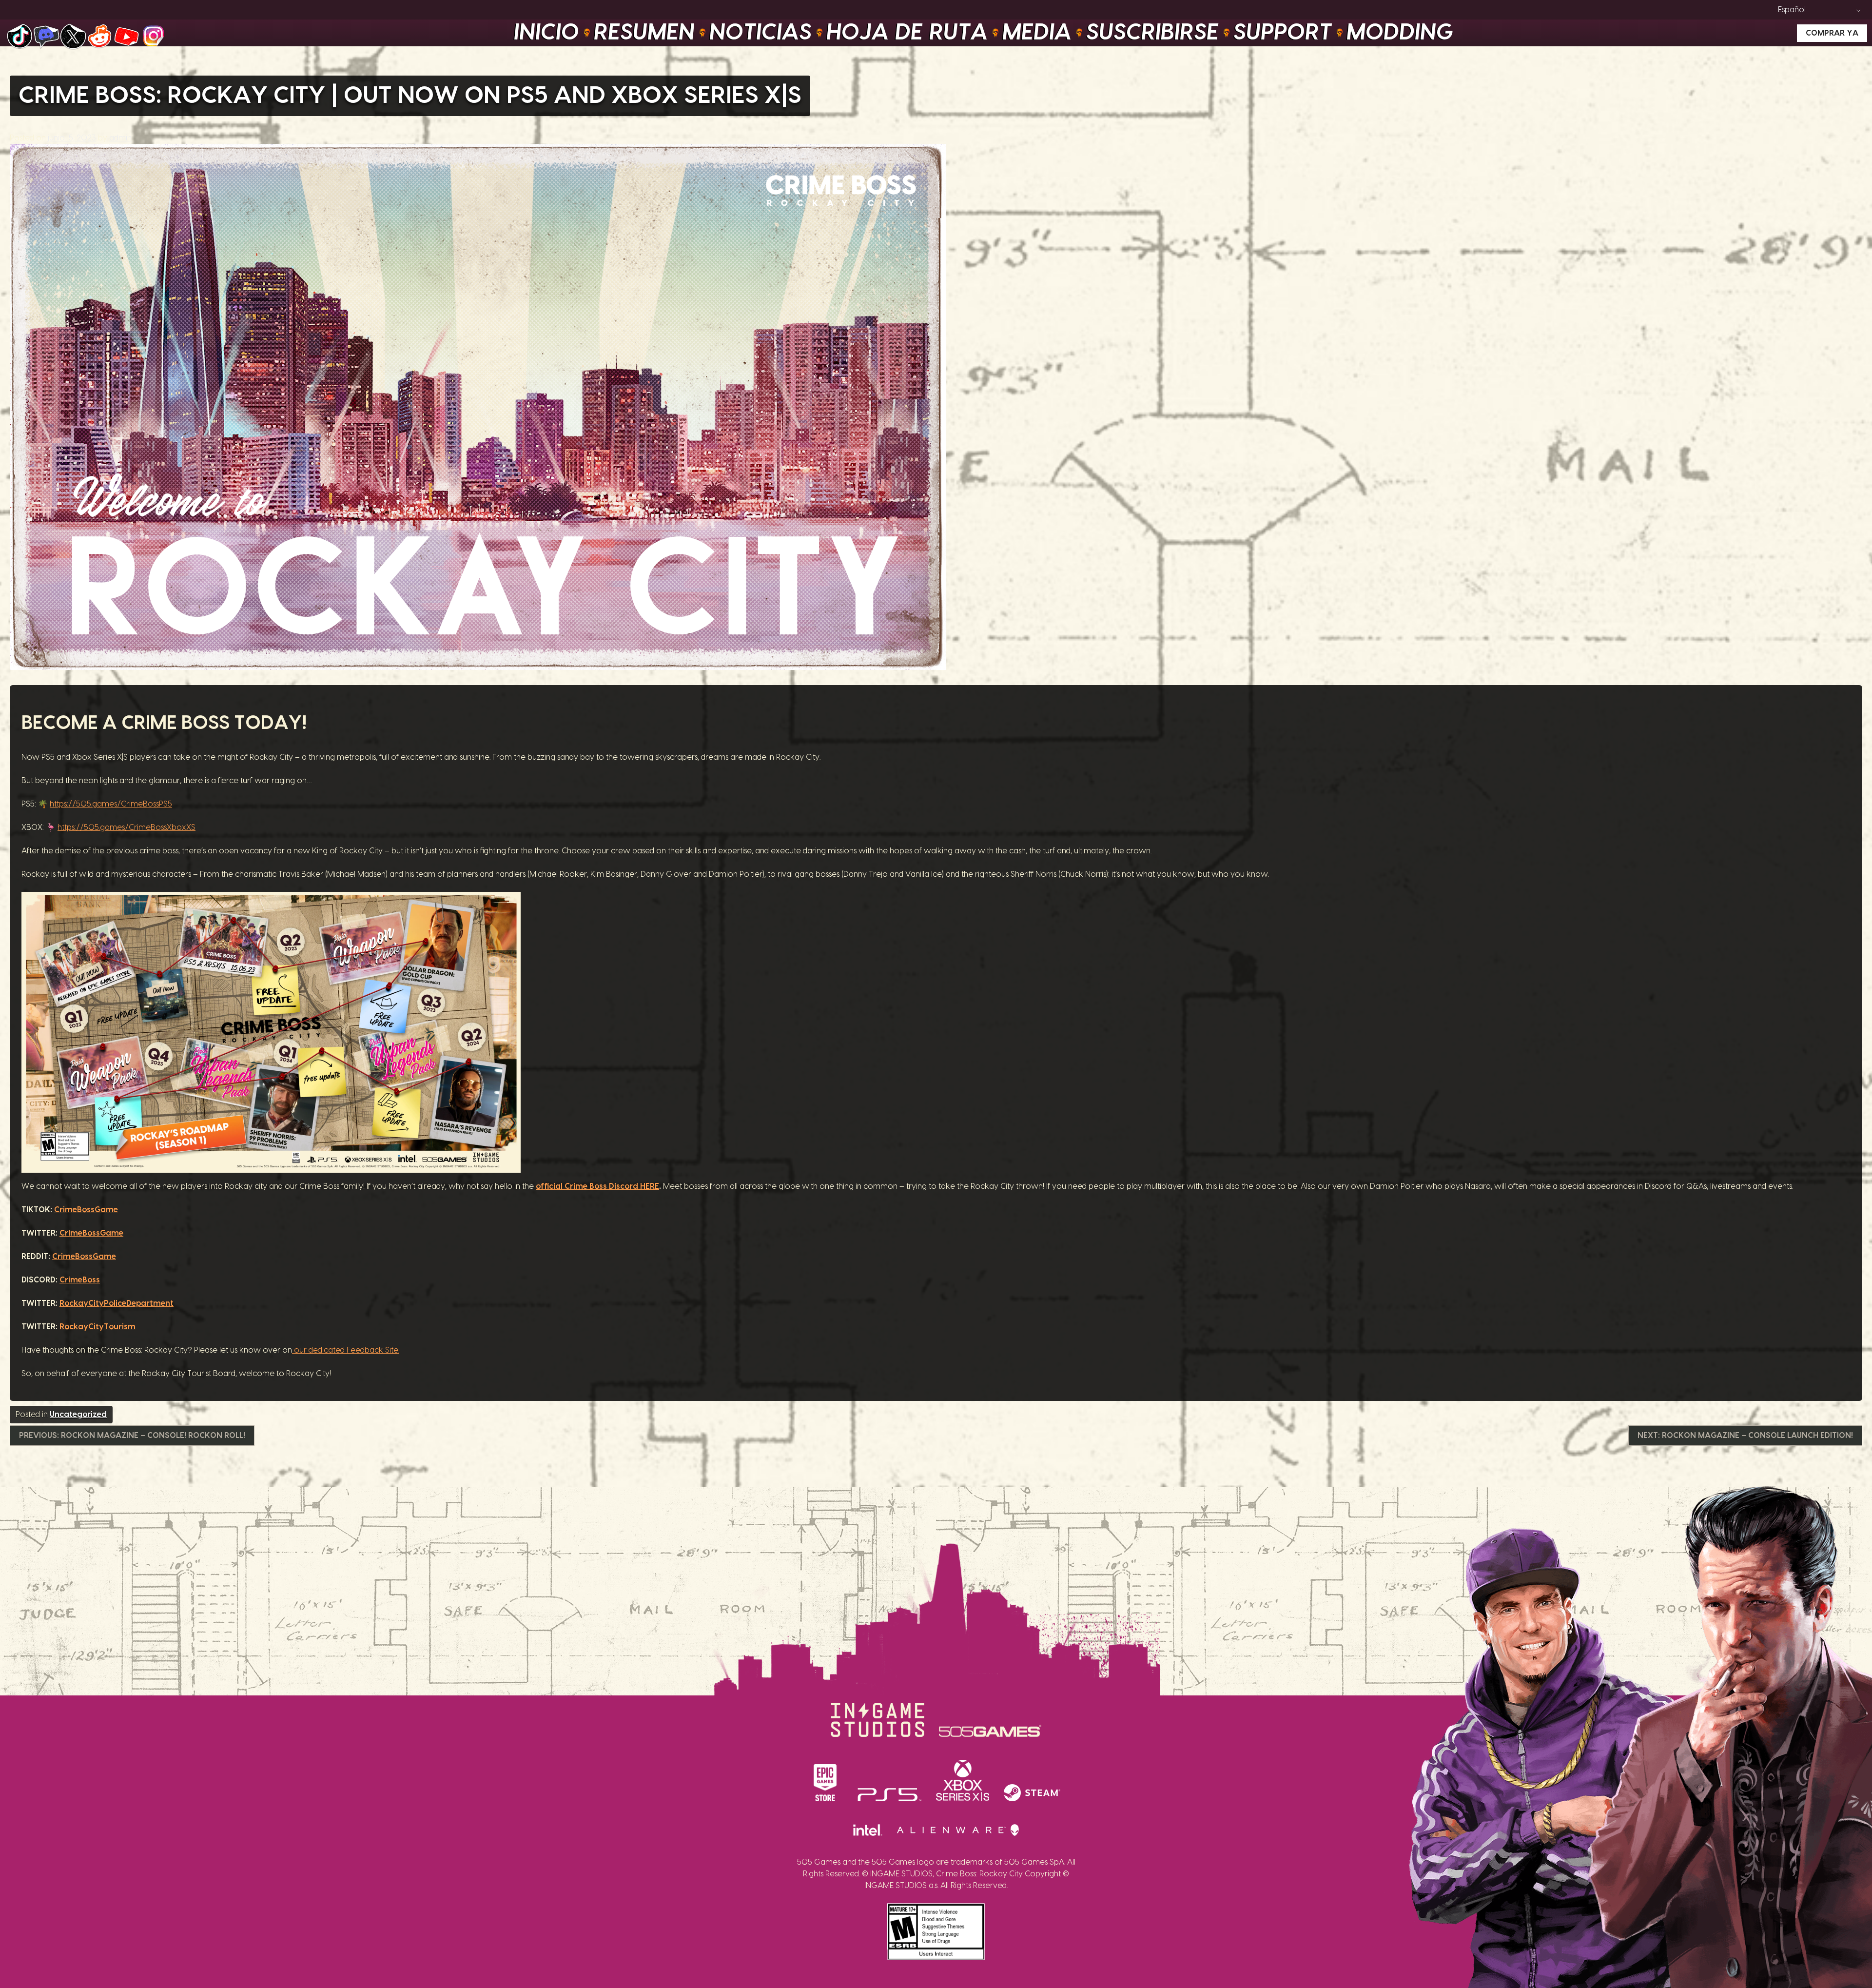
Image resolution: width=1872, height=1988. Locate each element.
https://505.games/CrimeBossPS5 (111, 804)
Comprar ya (1832, 33)
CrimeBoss (80, 1280)
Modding (1400, 33)
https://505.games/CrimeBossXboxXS (127, 827)
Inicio (547, 33)
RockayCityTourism (97, 1327)
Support (1283, 33)
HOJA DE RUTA (907, 33)
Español (1792, 10)
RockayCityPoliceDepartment (117, 1303)
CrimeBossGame (86, 1210)
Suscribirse (1153, 33)
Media (1037, 33)
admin (120, 138)
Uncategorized (78, 1415)
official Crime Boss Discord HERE (597, 1186)
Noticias (761, 33)
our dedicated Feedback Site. (346, 1350)
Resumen (645, 33)
